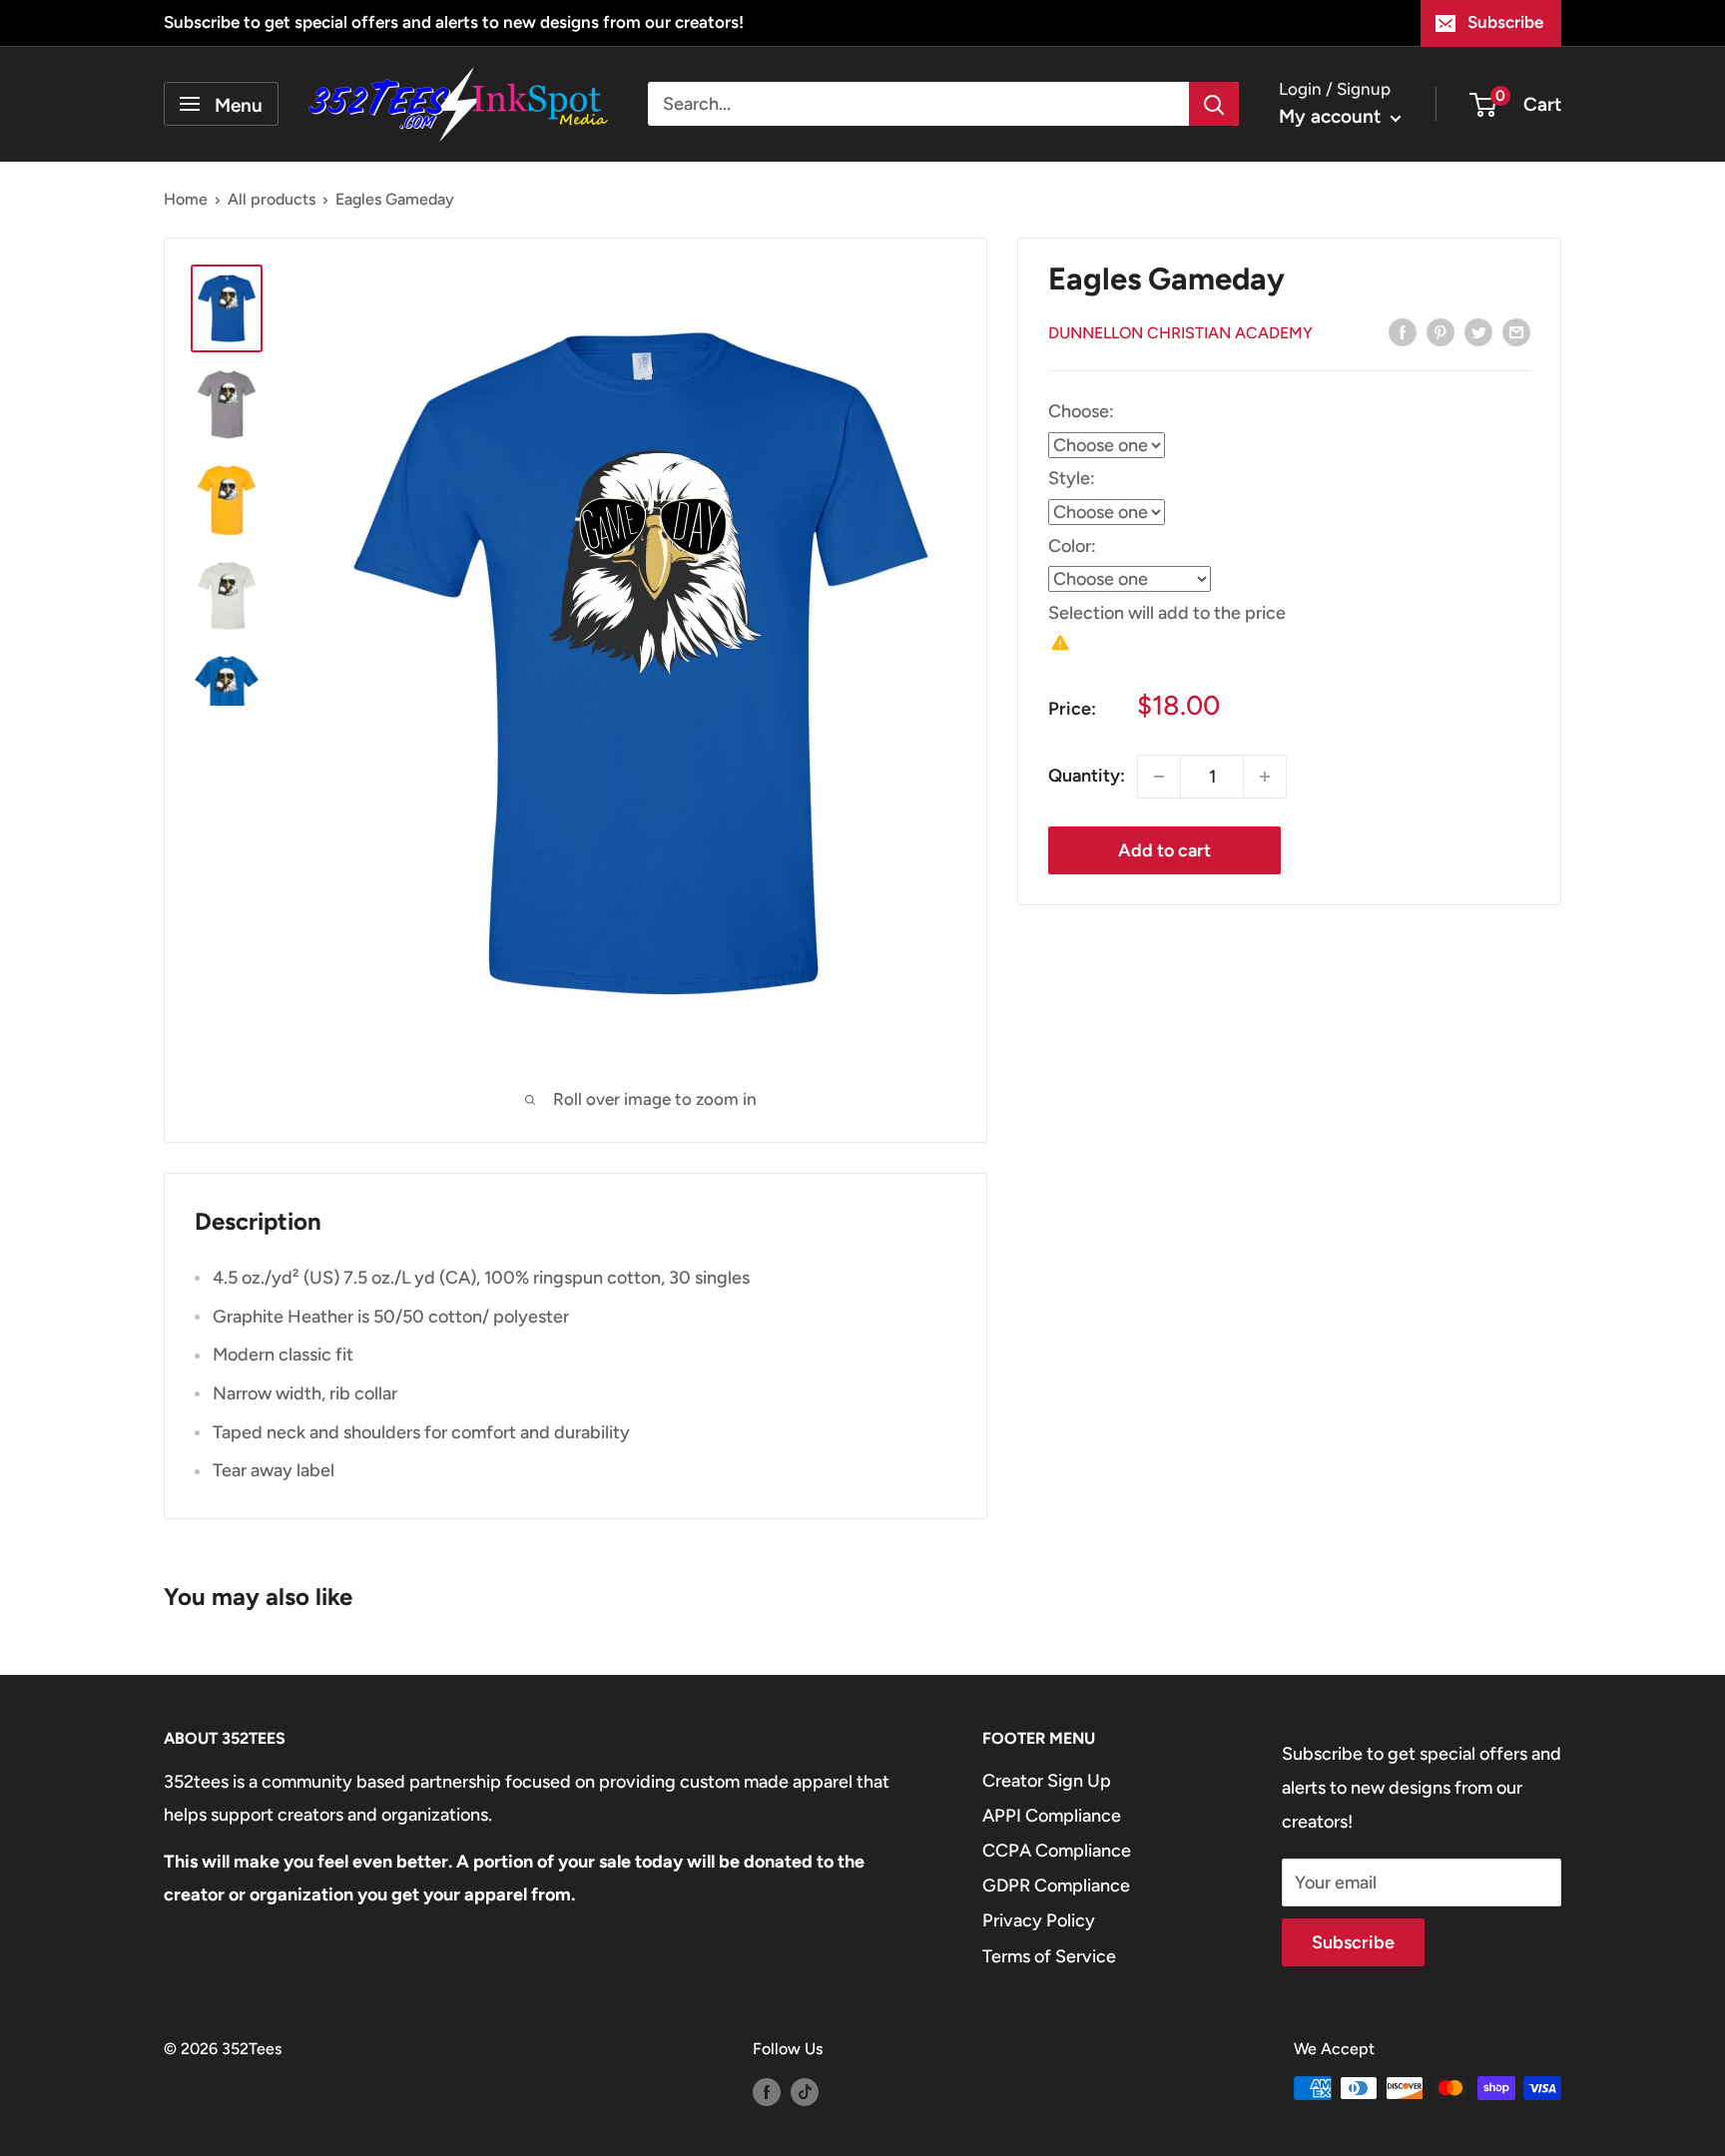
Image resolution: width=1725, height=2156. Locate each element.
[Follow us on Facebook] (767, 2091)
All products (272, 199)
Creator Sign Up (1047, 1781)
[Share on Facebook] (1403, 331)
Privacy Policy (1039, 1920)
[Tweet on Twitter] (1478, 331)
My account (1332, 116)
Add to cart (1164, 850)
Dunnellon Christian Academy (1180, 333)
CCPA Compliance (1057, 1851)
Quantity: (1087, 776)
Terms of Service (1049, 1956)
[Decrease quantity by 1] (1159, 777)
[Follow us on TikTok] (805, 2091)
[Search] (1214, 104)
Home (186, 199)
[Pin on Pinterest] (1440, 331)
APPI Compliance (1052, 1816)
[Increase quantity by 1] (1265, 777)
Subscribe (1505, 22)
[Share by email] (1516, 331)
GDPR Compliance (1056, 1886)
